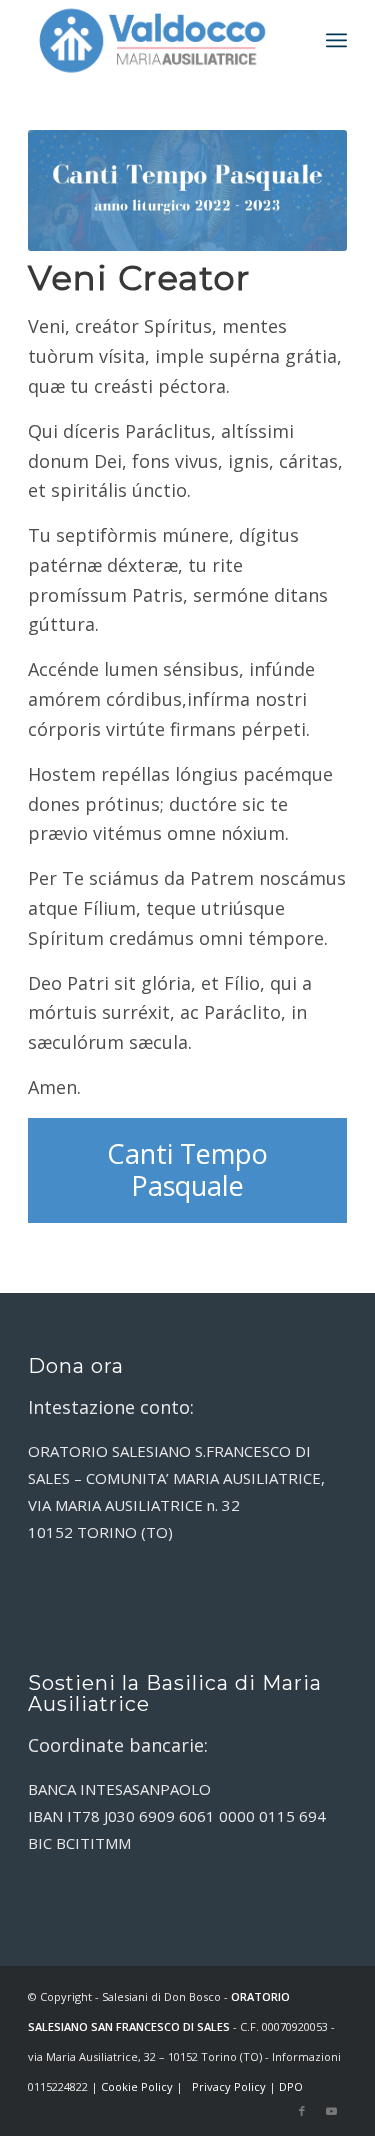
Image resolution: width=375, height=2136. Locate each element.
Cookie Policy (137, 2086)
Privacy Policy (229, 2086)
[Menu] (336, 40)
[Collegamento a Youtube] (332, 2111)
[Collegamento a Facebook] (302, 2111)
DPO (291, 2086)
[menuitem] (336, 40)
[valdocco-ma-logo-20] (155, 40)
